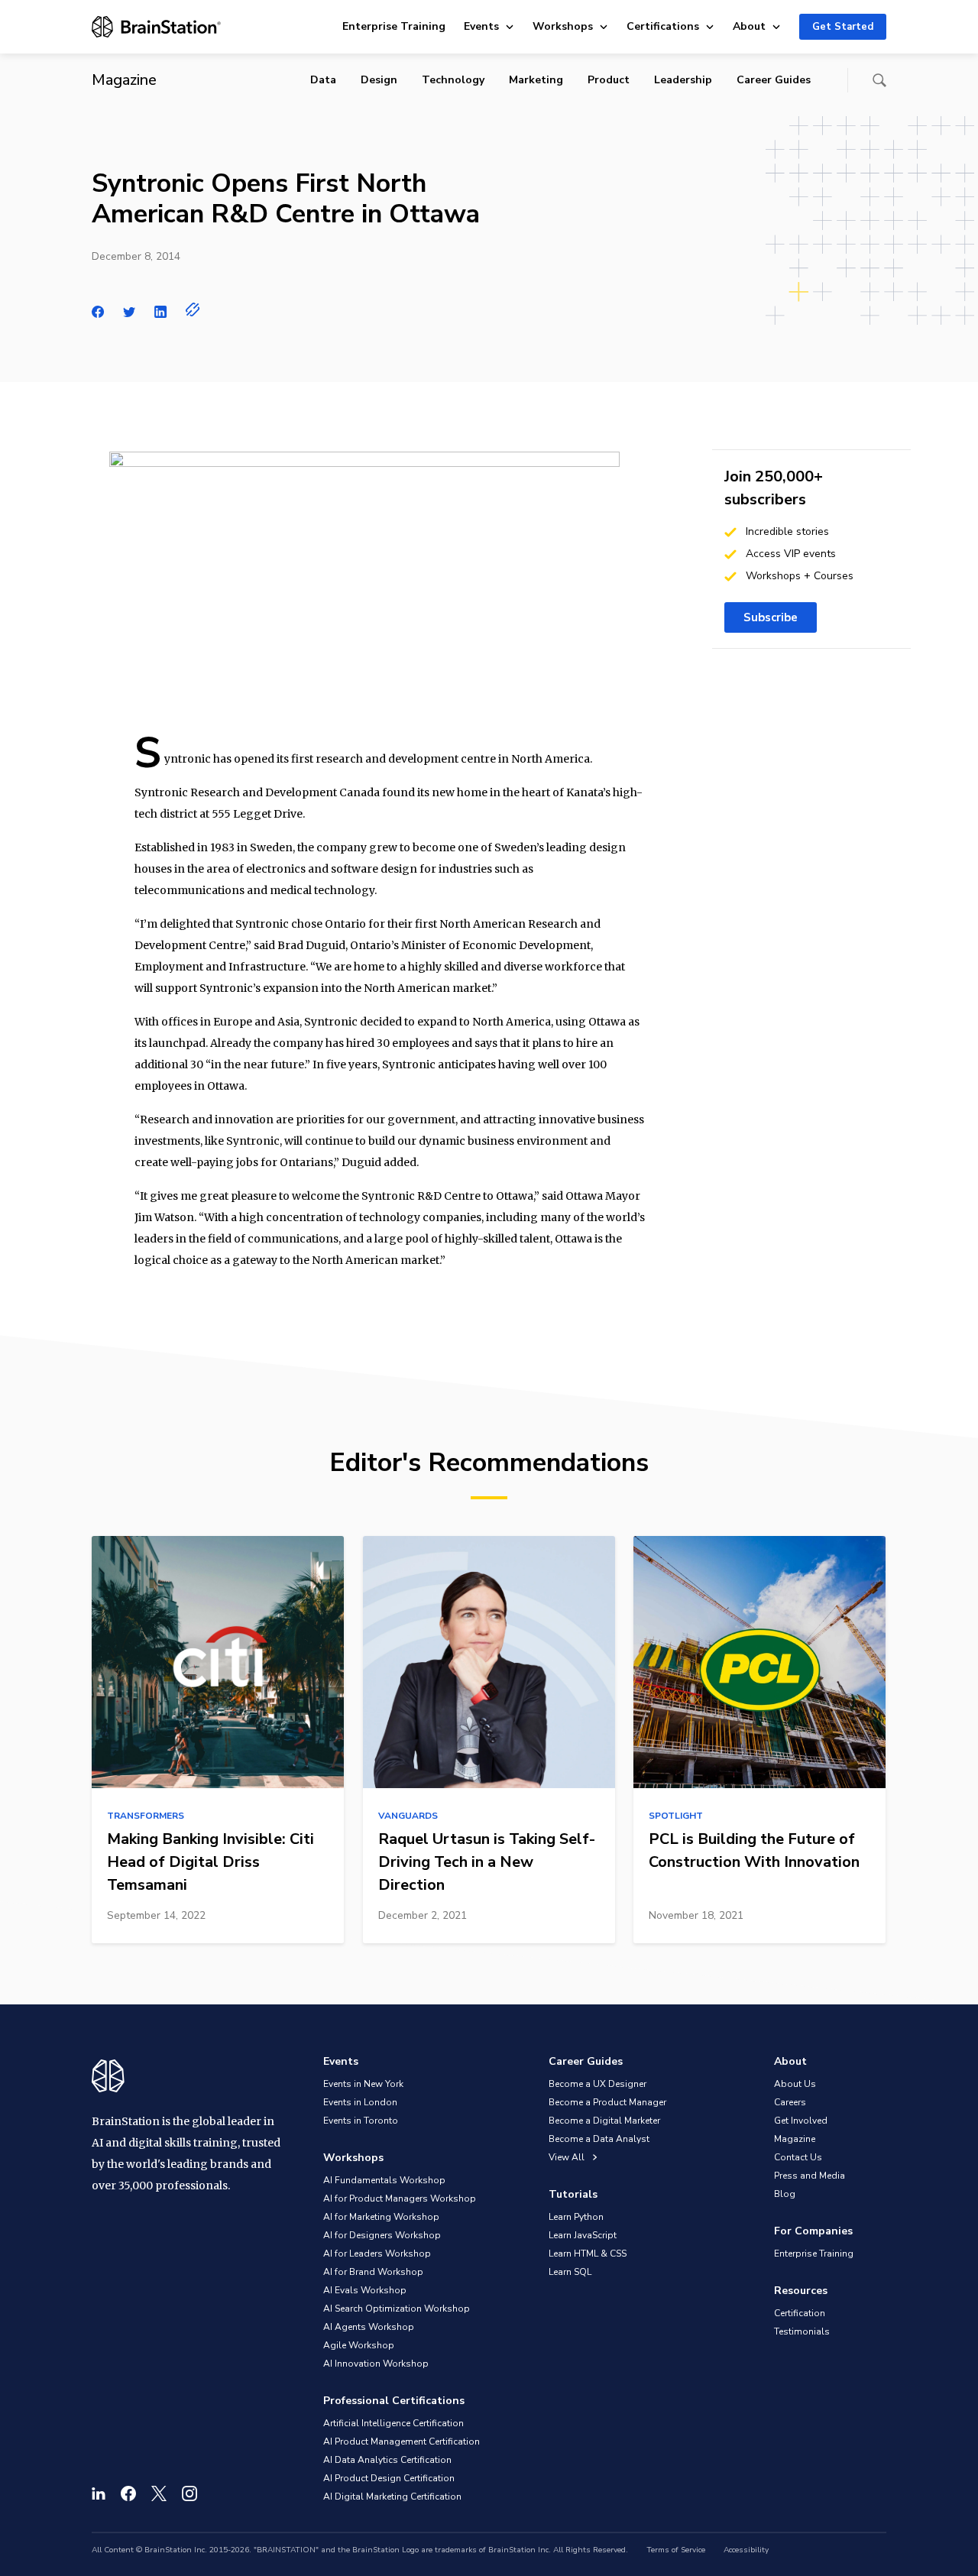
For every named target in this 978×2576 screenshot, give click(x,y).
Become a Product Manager (607, 2102)
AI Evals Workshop (365, 2290)
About (749, 26)
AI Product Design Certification (389, 2478)
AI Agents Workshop (369, 2327)
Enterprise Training (394, 26)
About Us (795, 2084)
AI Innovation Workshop (376, 2364)
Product (609, 80)
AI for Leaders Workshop (377, 2254)
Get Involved (801, 2121)
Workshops (563, 26)
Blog (785, 2194)
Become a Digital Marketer (604, 2121)
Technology (453, 80)
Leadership (683, 80)
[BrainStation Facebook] (128, 2493)
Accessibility (746, 2550)
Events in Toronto (361, 2121)
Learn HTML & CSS (588, 2254)
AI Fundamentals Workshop (384, 2180)
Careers (790, 2102)
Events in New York (363, 2084)
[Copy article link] (193, 309)
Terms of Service (676, 2550)
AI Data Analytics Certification (387, 2460)
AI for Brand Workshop (373, 2272)
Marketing (536, 80)
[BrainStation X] (159, 2493)
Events (481, 26)
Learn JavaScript (583, 2235)
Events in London (360, 2102)
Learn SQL (570, 2272)
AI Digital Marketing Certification (392, 2497)
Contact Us (798, 2157)
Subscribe (771, 617)
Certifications (663, 26)
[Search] (879, 80)
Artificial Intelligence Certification (393, 2423)
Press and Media (810, 2176)
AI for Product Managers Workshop (400, 2199)
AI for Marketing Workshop (381, 2217)
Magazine (795, 2139)
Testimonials (802, 2331)
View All (568, 2157)
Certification (800, 2313)
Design (379, 80)
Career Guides (774, 80)
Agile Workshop (359, 2345)
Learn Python (576, 2217)
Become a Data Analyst (599, 2139)
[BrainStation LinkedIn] (99, 2493)
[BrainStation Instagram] (189, 2493)
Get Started (843, 27)
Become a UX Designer (597, 2084)
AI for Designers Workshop (382, 2235)
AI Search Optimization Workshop (397, 2309)
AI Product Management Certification (402, 2442)
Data (323, 80)
